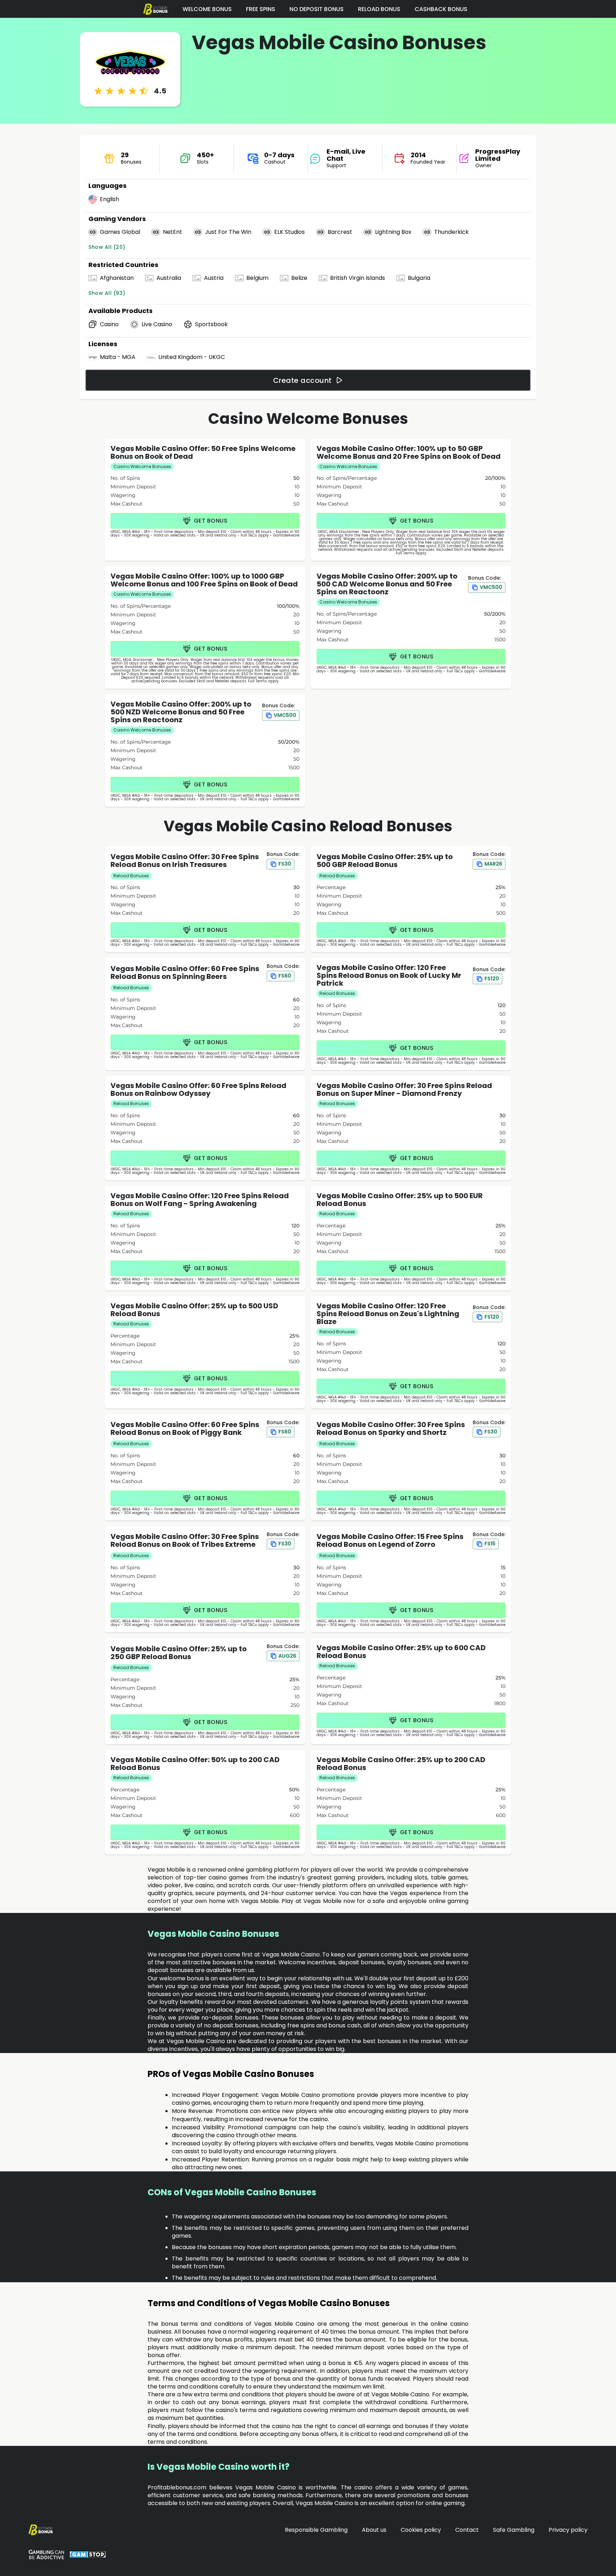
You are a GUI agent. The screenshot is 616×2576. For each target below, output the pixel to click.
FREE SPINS (261, 9)
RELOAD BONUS (379, 9)
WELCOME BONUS (207, 9)
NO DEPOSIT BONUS (317, 9)
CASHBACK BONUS (441, 9)
